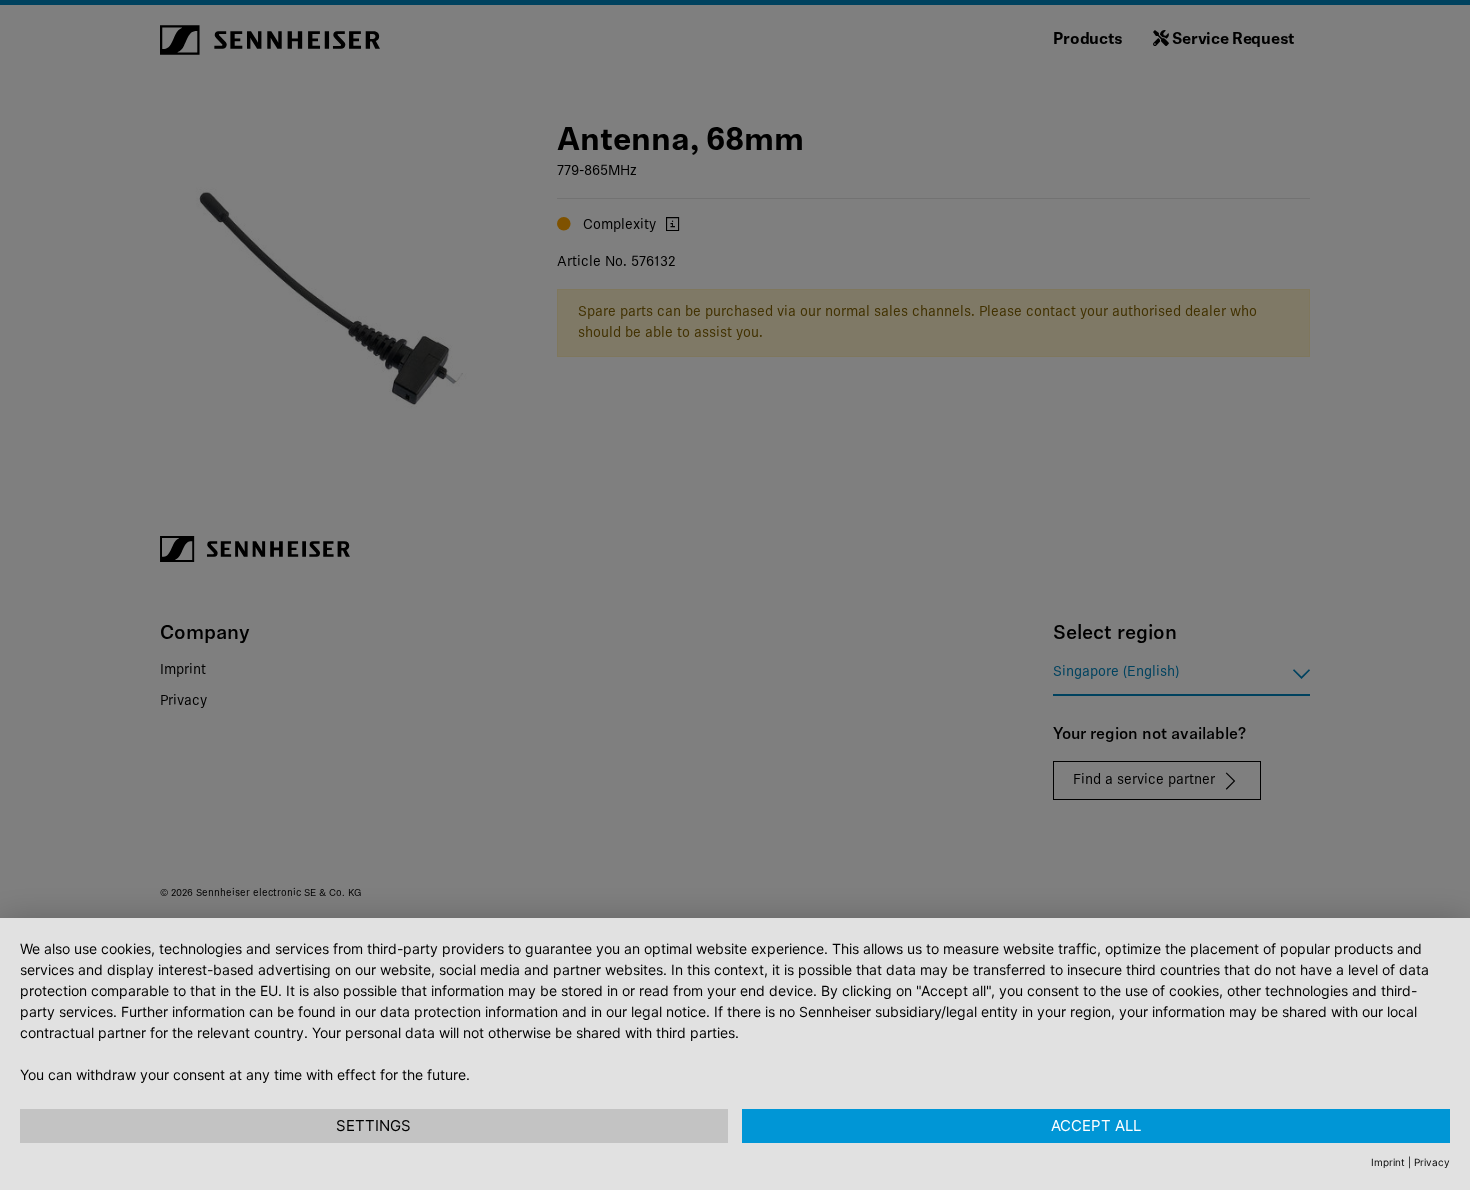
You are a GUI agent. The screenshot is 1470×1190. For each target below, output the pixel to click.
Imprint (1388, 1162)
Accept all (1096, 1125)
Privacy (1432, 1162)
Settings (373, 1125)
